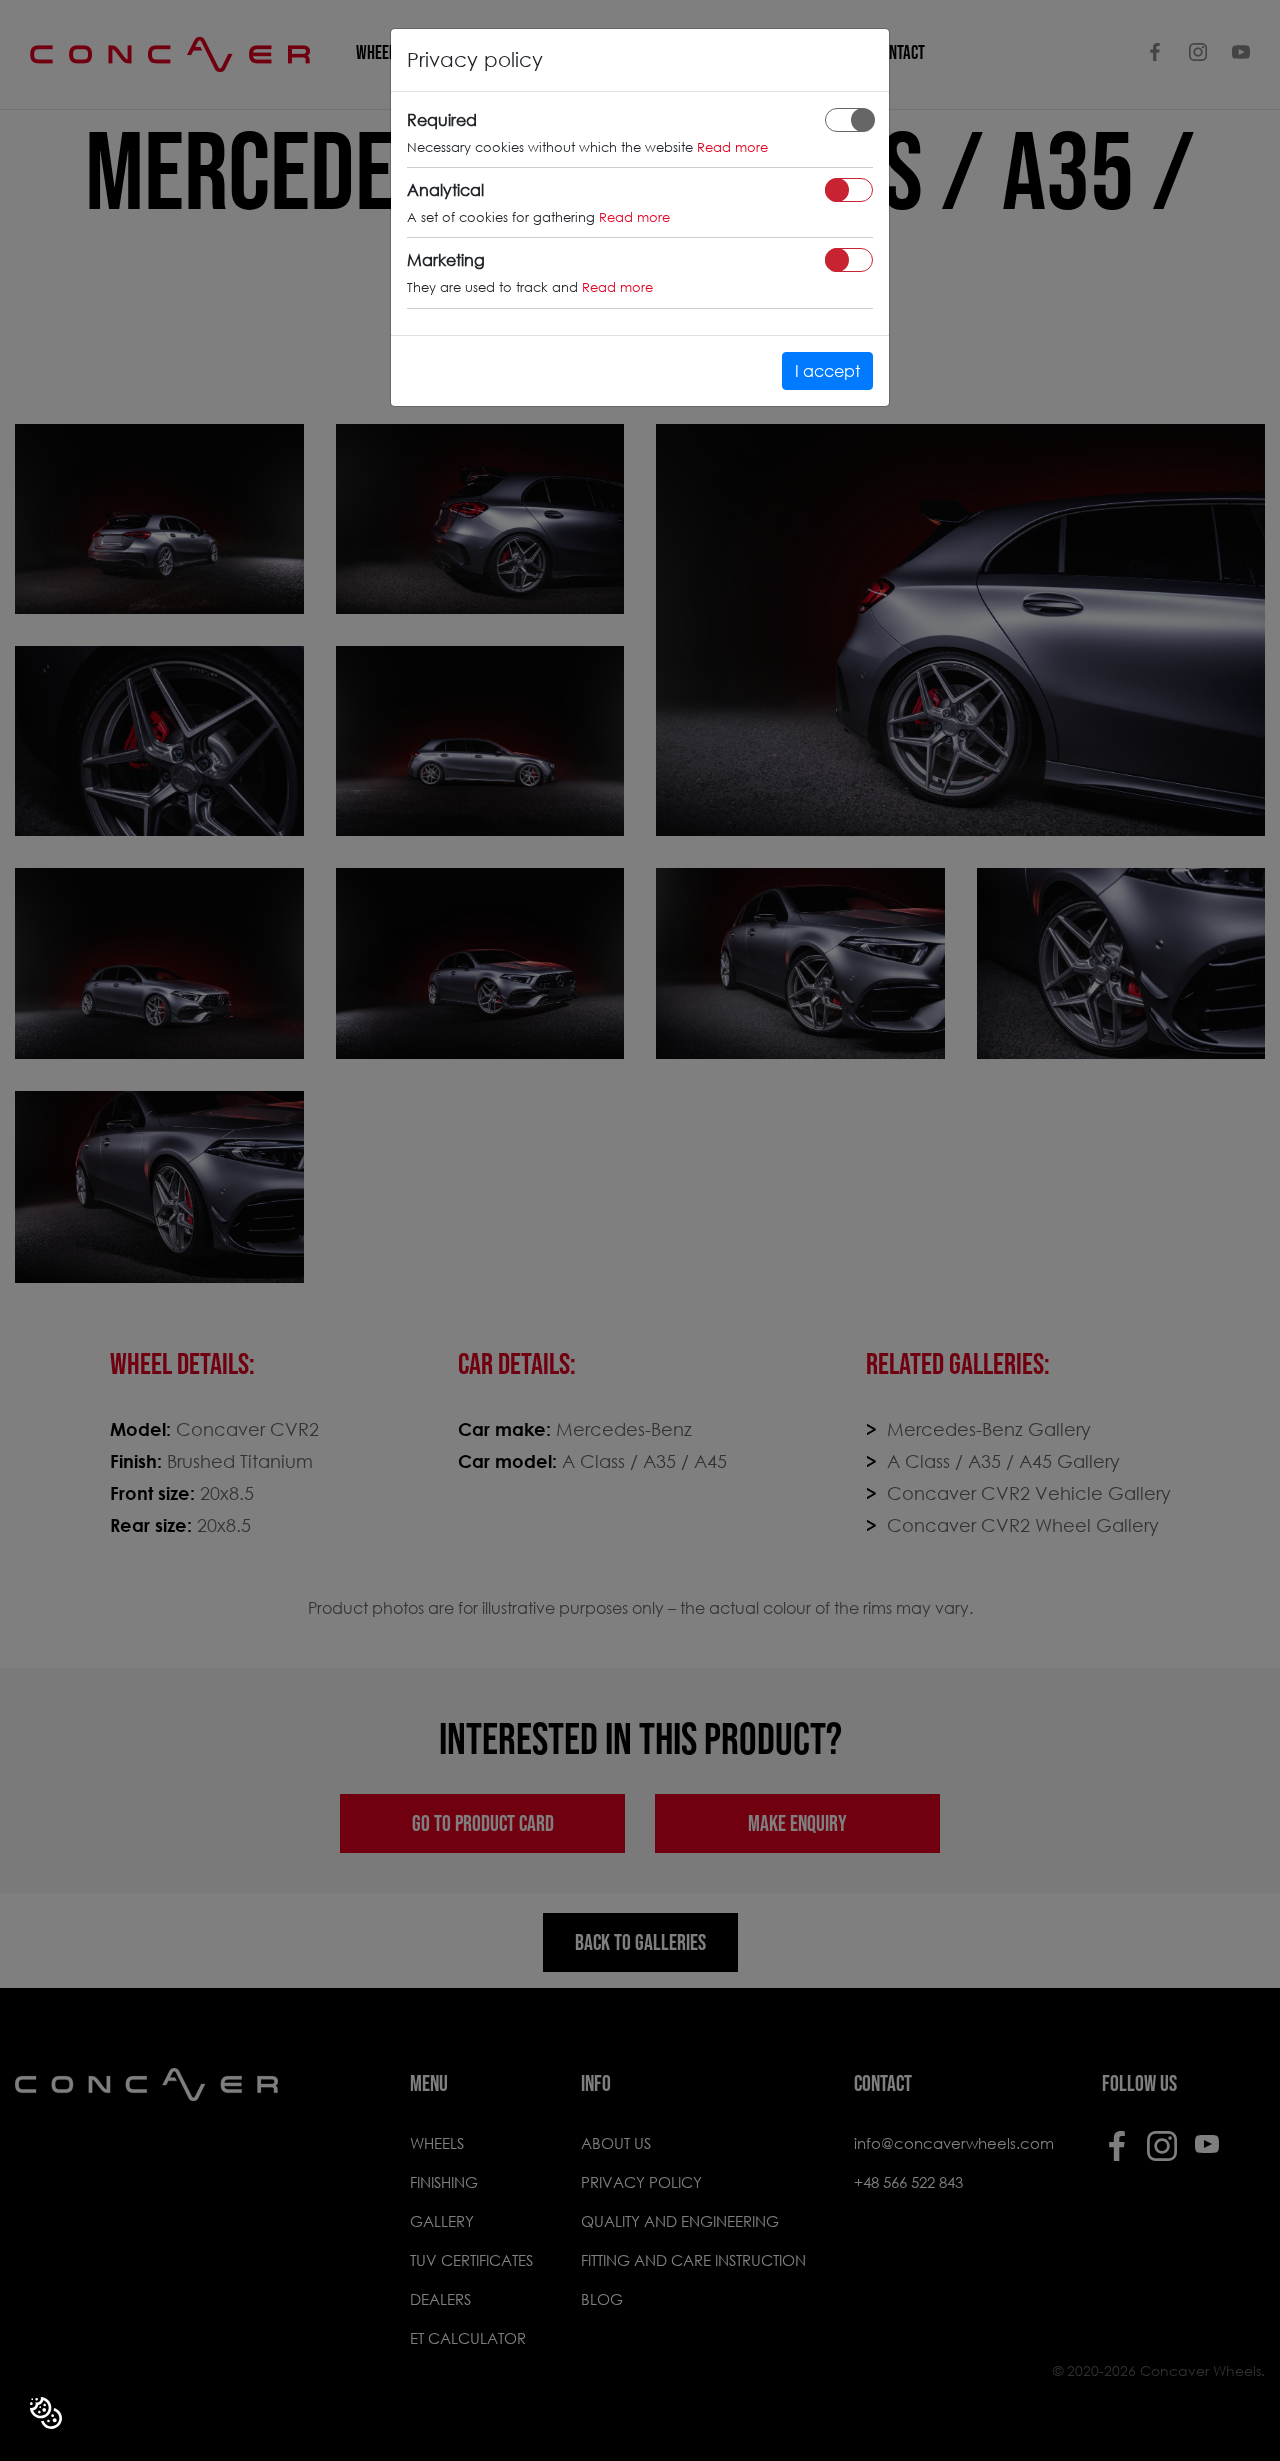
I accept (827, 370)
